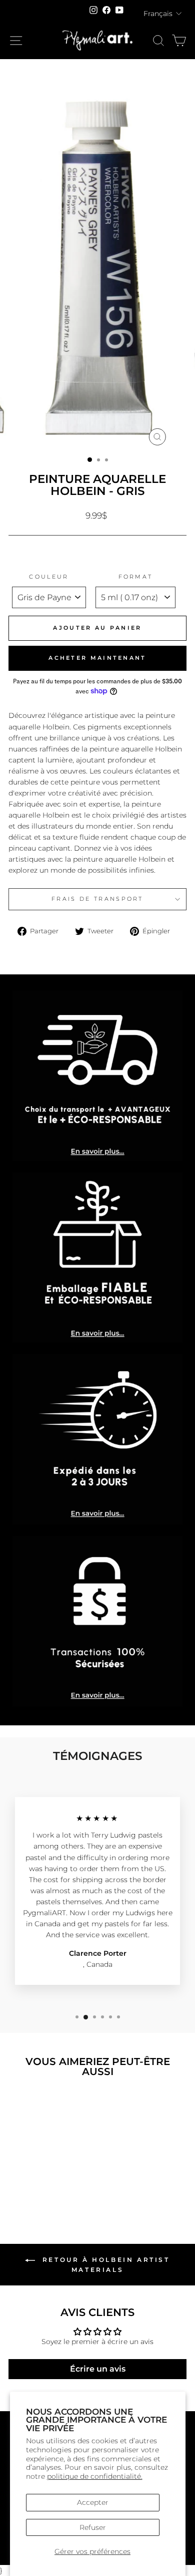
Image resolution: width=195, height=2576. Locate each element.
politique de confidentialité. (95, 2476)
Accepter (93, 2502)
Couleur (49, 577)
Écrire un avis (98, 2369)
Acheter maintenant (97, 658)
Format (136, 577)
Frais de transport (97, 899)
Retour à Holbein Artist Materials (104, 2265)
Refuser (93, 2527)
